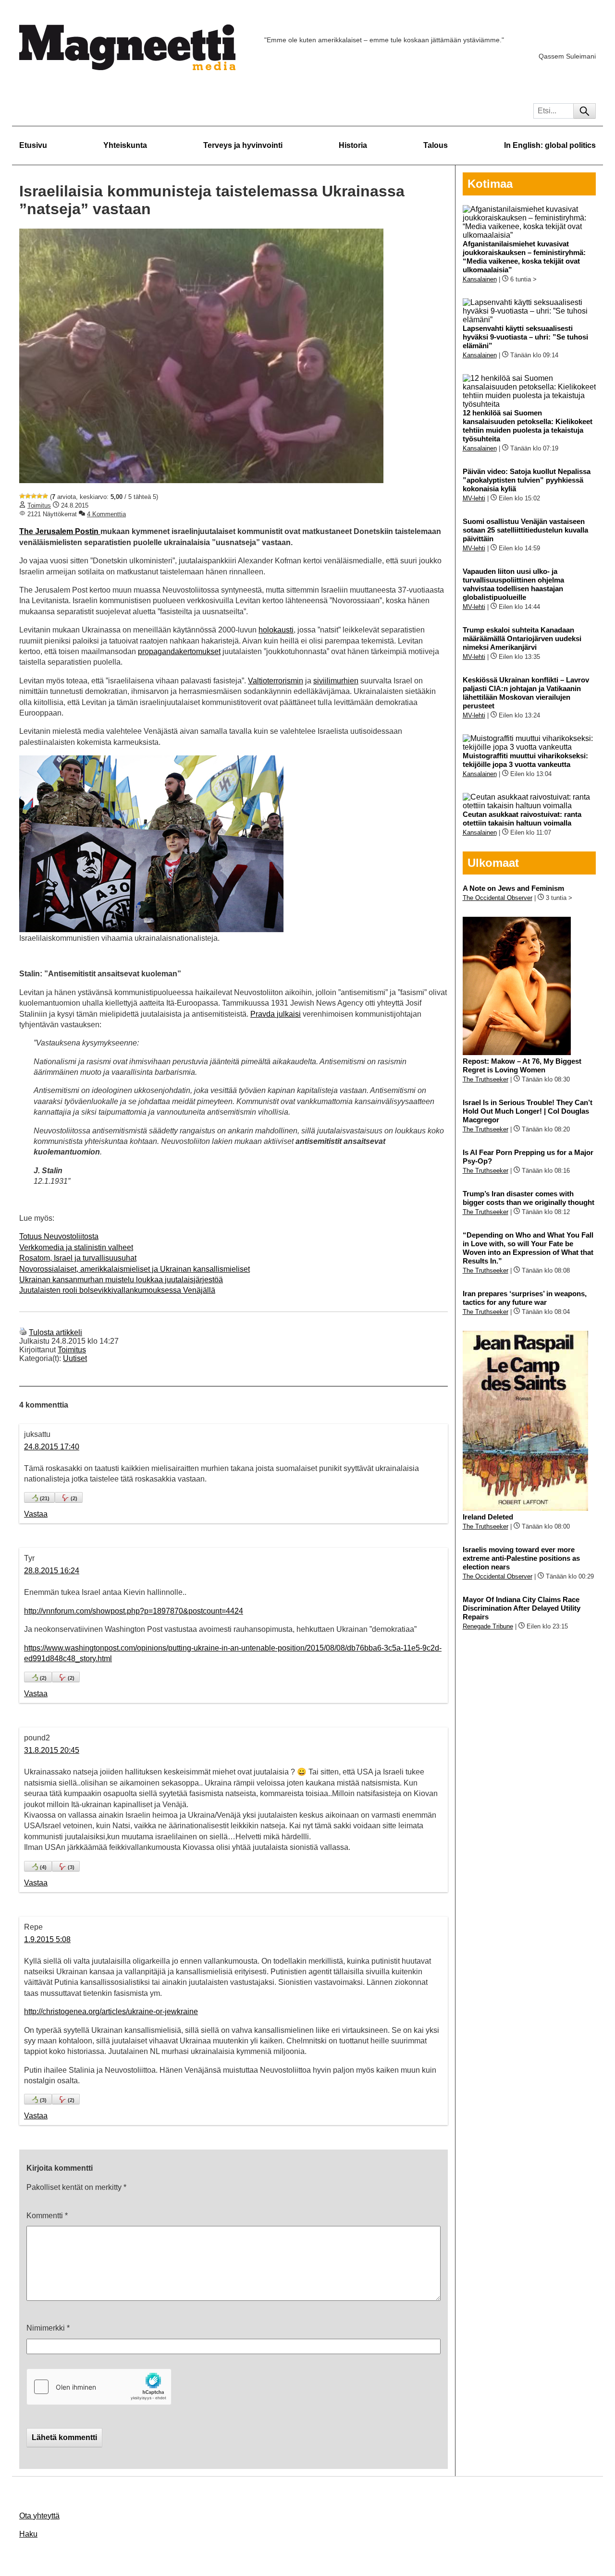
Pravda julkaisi (276, 1014)
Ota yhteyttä (39, 2516)
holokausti (276, 630)
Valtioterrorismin (276, 681)
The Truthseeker (486, 1079)
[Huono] (22, 496)
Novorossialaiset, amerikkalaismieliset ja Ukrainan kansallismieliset (135, 1269)
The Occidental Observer (498, 898)
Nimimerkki (48, 2328)
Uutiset (75, 1358)
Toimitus (39, 505)
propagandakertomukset (179, 651)
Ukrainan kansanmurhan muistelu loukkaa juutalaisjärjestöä (121, 1280)
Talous (436, 145)
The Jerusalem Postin (60, 531)
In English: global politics (550, 145)
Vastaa (36, 1514)
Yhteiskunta (125, 145)
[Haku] (584, 111)
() (45, 1498)
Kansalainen (480, 279)
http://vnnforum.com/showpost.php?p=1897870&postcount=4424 (134, 1611)
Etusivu (33, 145)
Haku (28, 2534)
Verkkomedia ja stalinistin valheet (76, 1247)
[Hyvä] (39, 496)
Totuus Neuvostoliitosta (59, 1236)
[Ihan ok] (34, 496)
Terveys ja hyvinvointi (243, 145)
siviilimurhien (336, 681)
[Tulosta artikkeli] (23, 1332)
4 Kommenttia (106, 514)
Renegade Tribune (488, 1626)
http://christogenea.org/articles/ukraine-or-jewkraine (111, 2011)
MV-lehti (474, 498)
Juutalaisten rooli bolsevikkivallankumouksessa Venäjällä (117, 1290)
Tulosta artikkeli (55, 1332)
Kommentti (47, 2216)
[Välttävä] (28, 496)
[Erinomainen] (45, 496)
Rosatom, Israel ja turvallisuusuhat (78, 1258)
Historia (353, 145)
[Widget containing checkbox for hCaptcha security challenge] (99, 2387)
